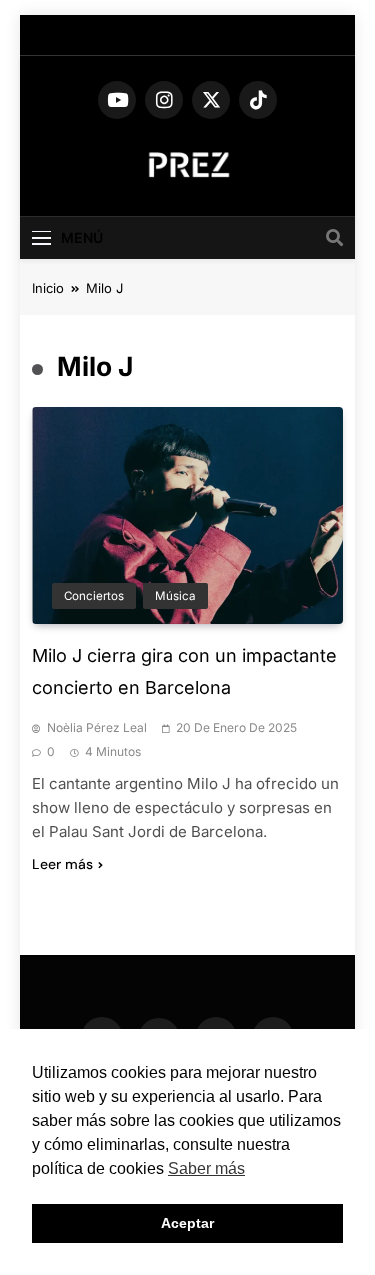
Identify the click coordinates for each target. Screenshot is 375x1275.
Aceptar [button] (187, 1223)
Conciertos (94, 596)
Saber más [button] (206, 1168)
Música (175, 596)
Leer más (62, 864)
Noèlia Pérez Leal (97, 727)
